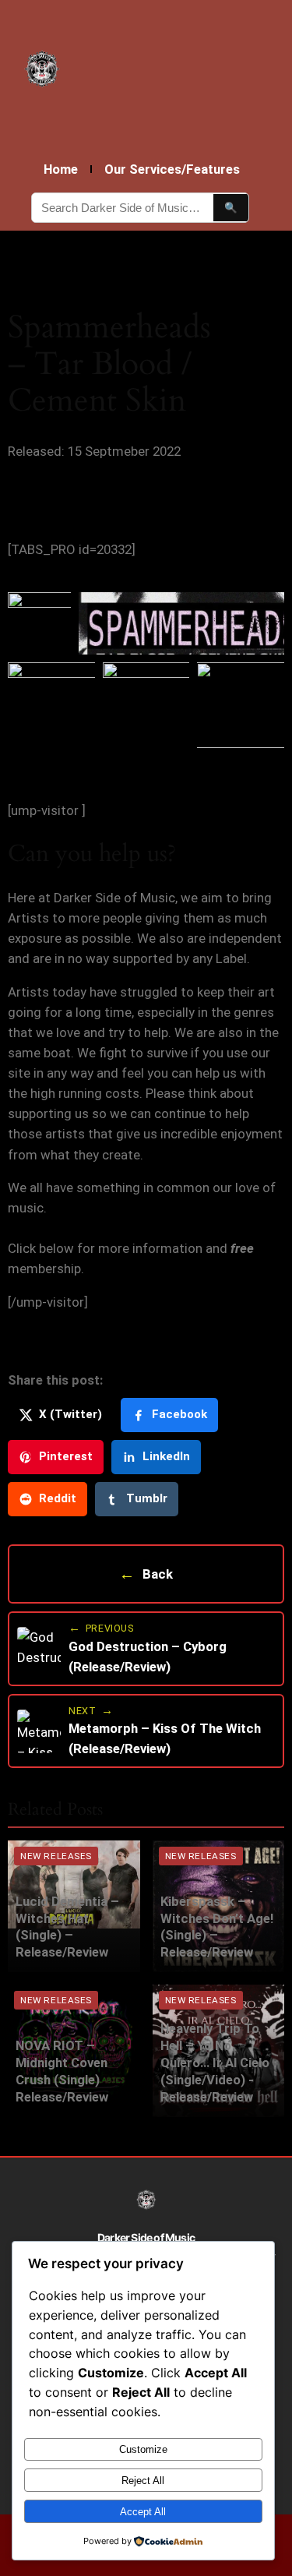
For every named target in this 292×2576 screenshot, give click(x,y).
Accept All (143, 2512)
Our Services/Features (172, 169)
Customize (143, 2449)
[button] (39, 623)
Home (61, 169)
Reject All (143, 2481)
